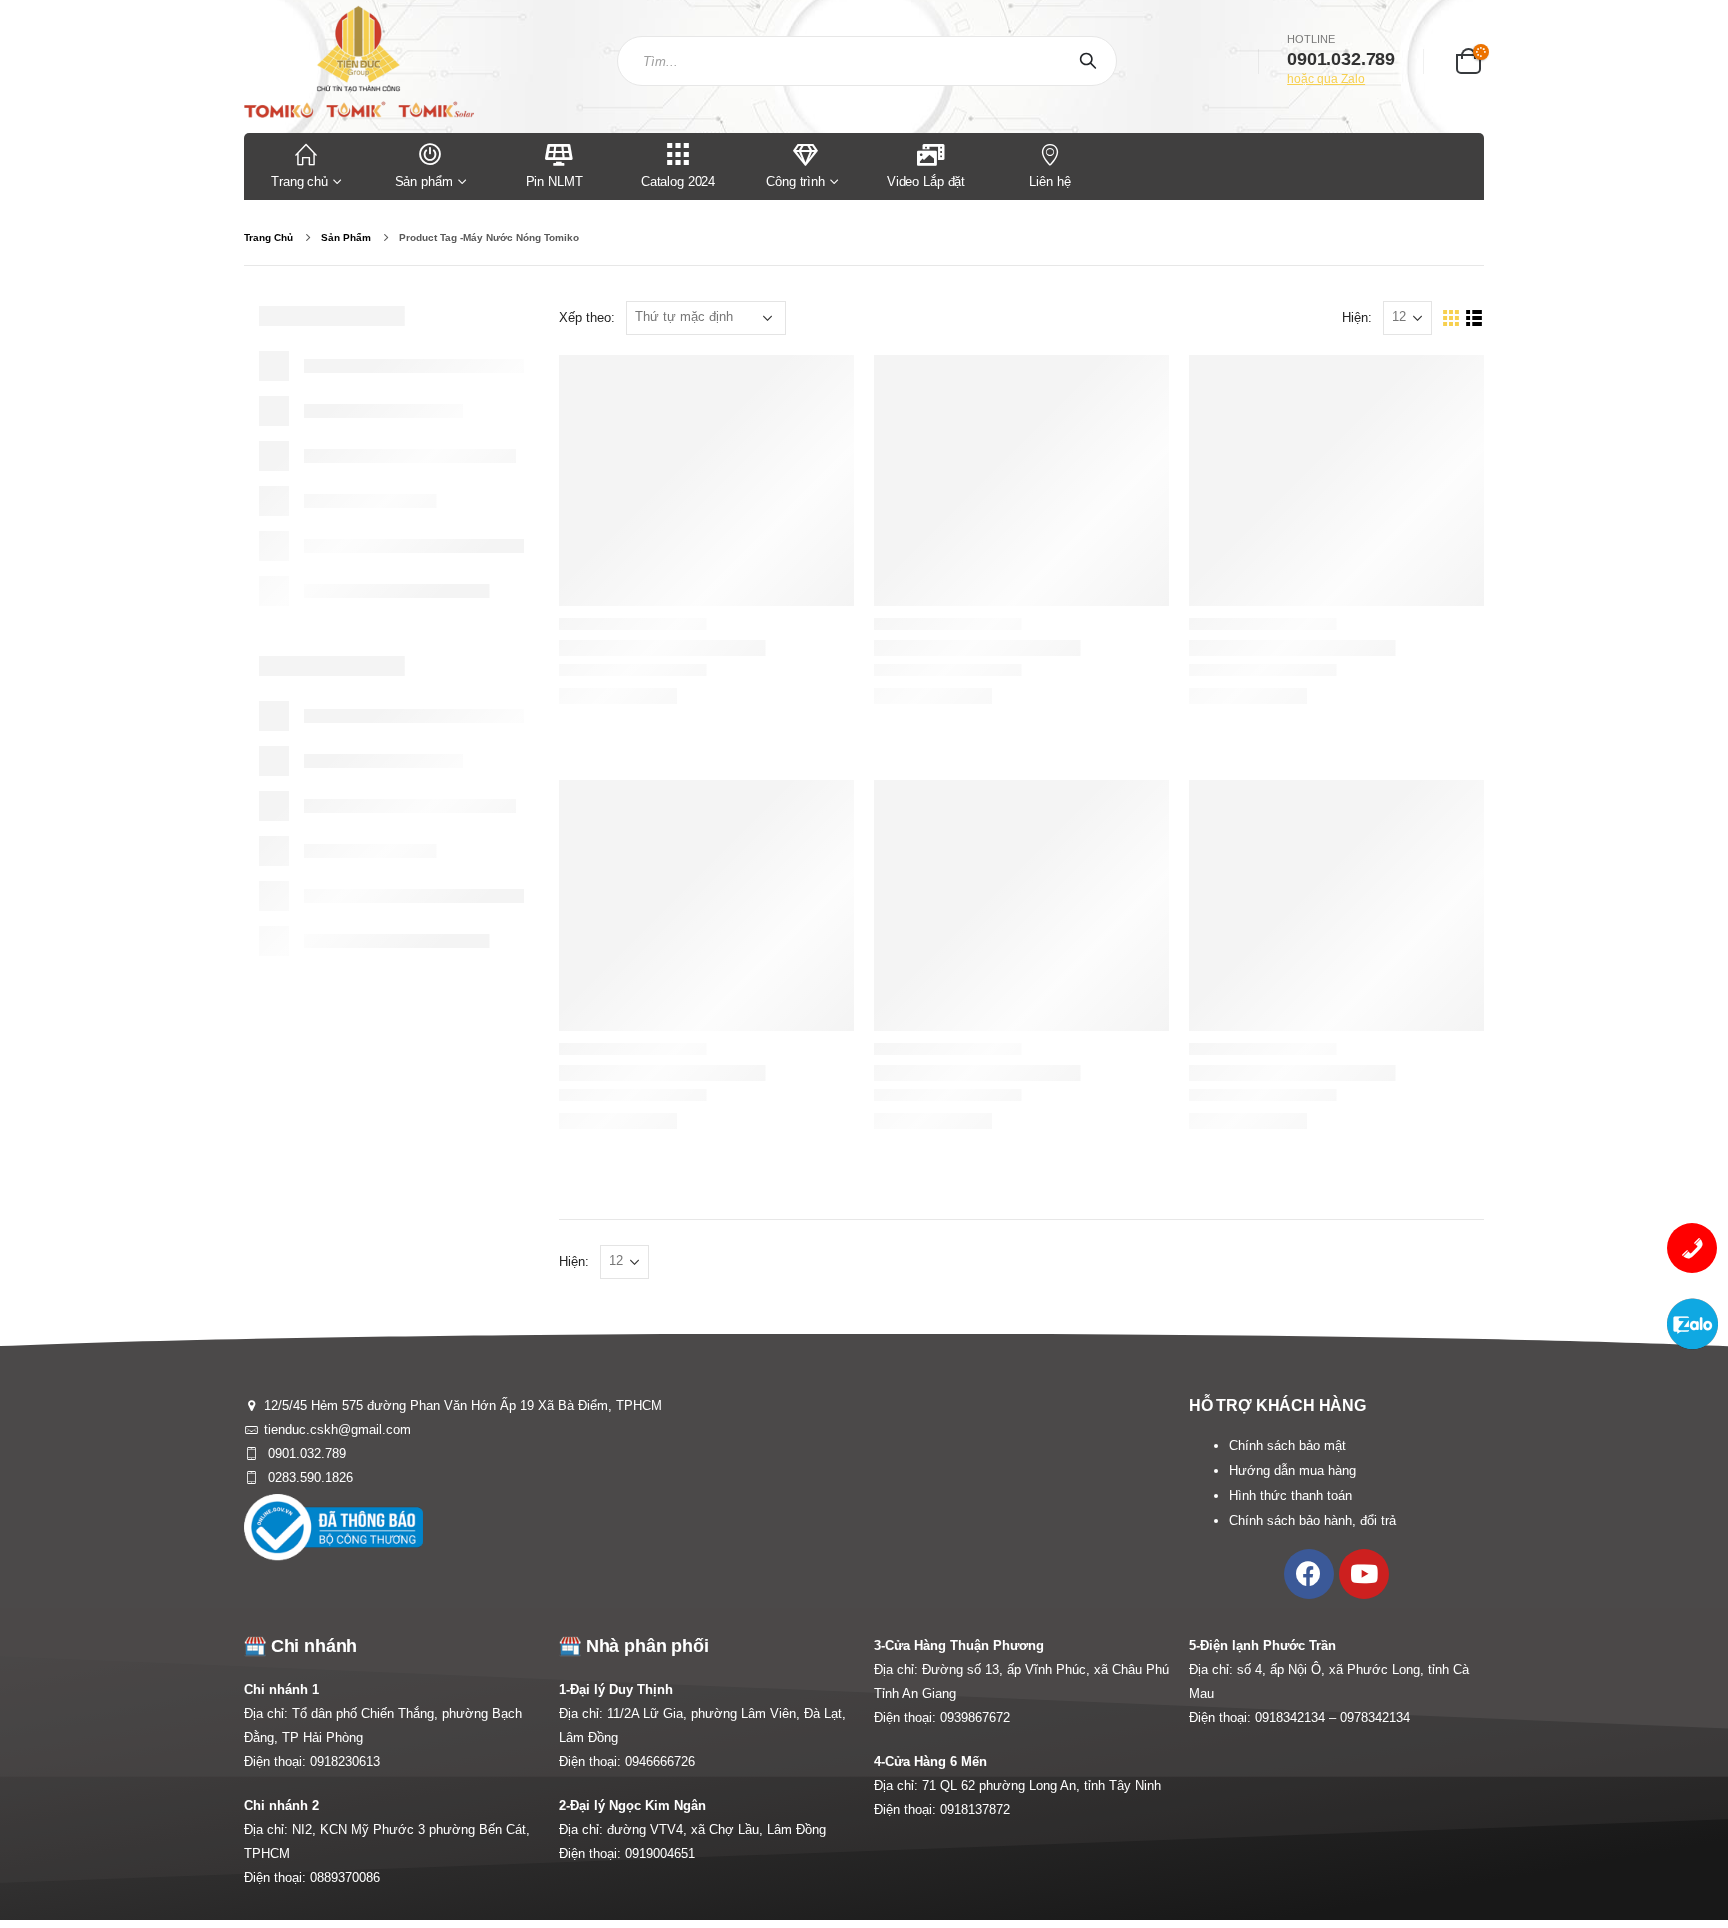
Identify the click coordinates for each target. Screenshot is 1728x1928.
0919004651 (660, 1853)
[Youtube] (1364, 1574)
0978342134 (1375, 1717)
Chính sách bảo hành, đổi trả (1312, 1520)
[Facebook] (1309, 1574)
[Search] (1092, 61)
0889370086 (345, 1877)
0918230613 (345, 1761)
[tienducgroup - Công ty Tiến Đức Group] (359, 61)
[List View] (1474, 318)
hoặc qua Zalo (1326, 79)
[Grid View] (1451, 318)
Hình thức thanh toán (1290, 1495)
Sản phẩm (424, 181)
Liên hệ (1049, 181)
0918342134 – (1297, 1717)
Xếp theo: (587, 317)
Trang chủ (299, 181)
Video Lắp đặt (926, 181)
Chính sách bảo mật (1287, 1445)
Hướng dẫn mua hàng (1292, 1470)
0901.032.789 (305, 1453)
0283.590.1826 (308, 1477)
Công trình (795, 181)
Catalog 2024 (678, 181)
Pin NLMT (554, 181)
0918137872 (975, 1809)
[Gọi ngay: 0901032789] (1692, 1248)
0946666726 (660, 1761)
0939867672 (975, 1717)
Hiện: (1357, 317)
